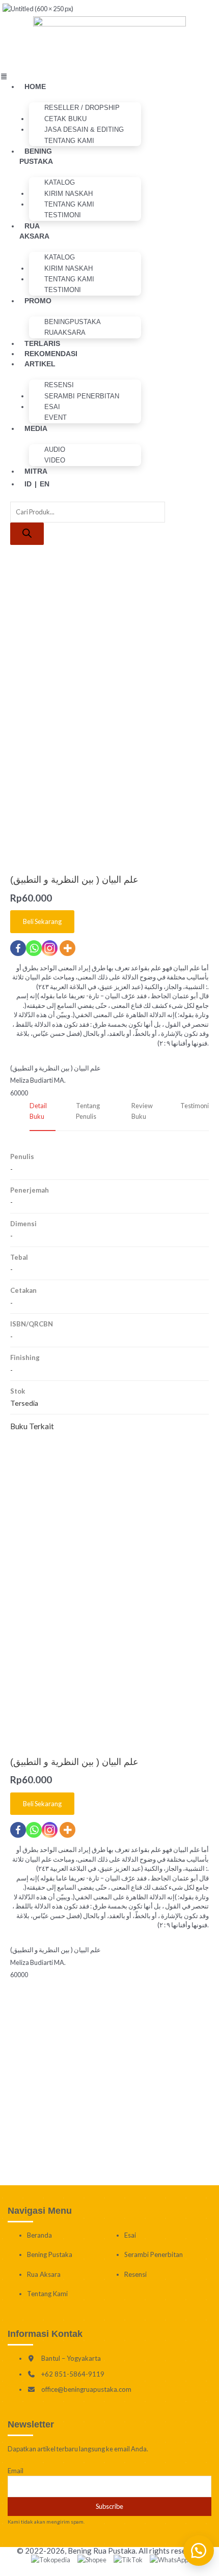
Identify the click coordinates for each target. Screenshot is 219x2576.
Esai (130, 2235)
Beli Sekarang (42, 1804)
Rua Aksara (44, 2274)
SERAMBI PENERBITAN (82, 396)
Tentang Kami (69, 141)
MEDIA (36, 428)
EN (45, 484)
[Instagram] (50, 1830)
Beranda (39, 2235)
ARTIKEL (40, 364)
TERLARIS (42, 343)
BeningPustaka (73, 322)
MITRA (36, 471)
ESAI (52, 407)
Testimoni (63, 215)
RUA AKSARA (34, 231)
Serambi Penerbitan (154, 2254)
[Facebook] (18, 1830)
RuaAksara (65, 332)
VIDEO (55, 460)
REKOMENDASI (51, 354)
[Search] (27, 534)
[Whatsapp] (34, 1830)
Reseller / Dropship (82, 108)
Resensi (135, 2274)
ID (28, 484)
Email (16, 2471)
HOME (35, 86)
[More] (67, 1830)
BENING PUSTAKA (36, 156)
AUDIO (55, 450)
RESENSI (59, 385)
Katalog (60, 182)
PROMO (38, 301)
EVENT (56, 417)
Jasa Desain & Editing (84, 129)
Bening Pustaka (50, 2254)
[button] (22, 76)
